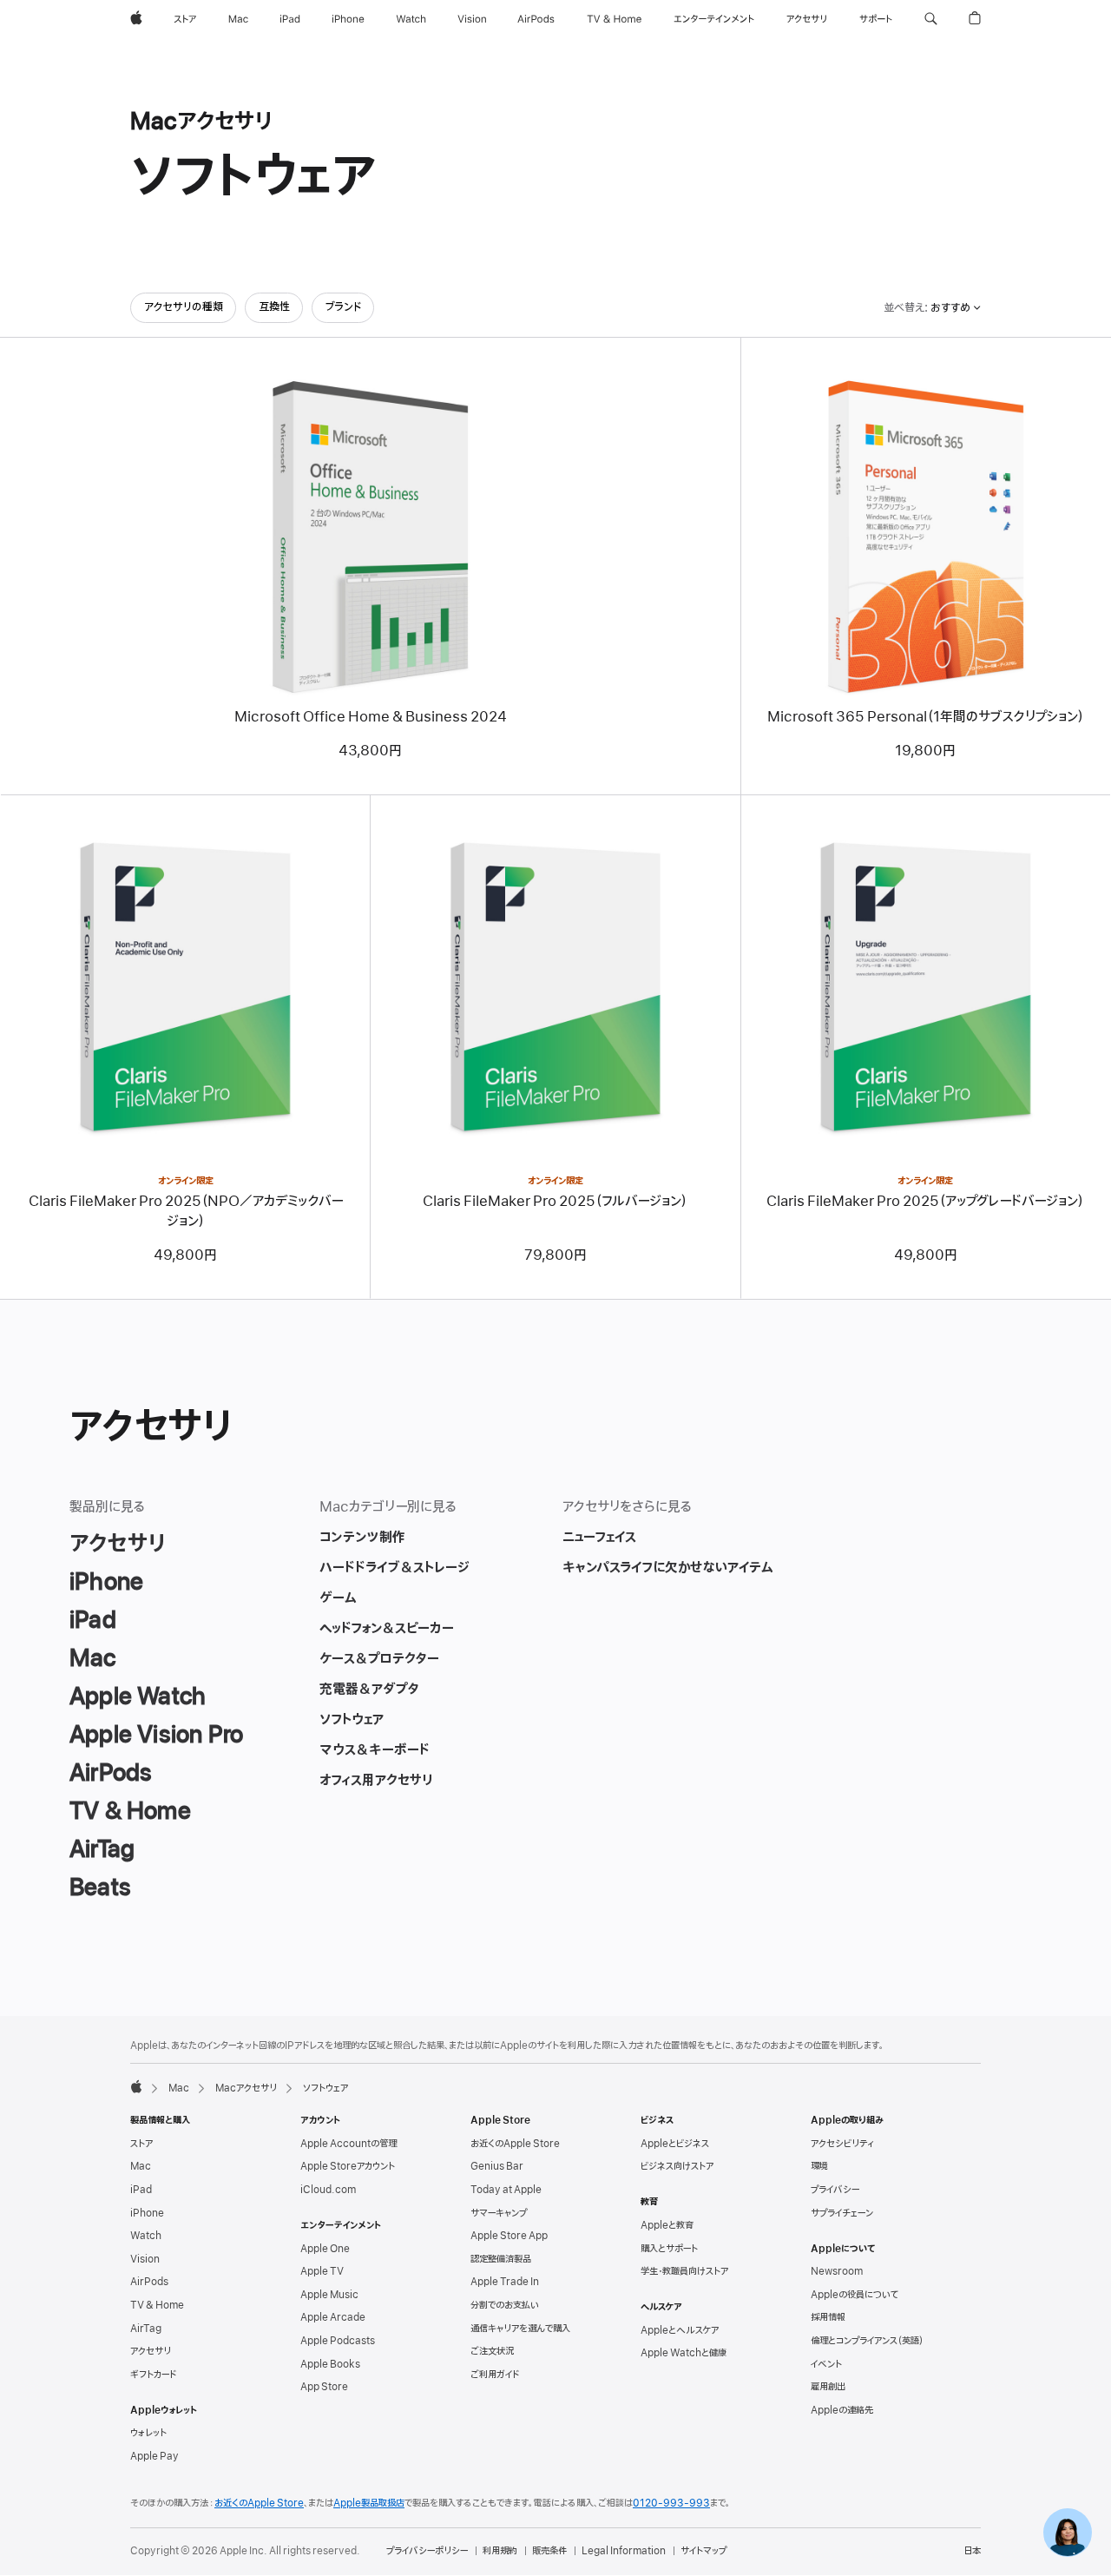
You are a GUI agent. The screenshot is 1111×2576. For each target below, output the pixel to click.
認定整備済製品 (501, 2259)
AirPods (149, 2282)
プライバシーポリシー (427, 2551)
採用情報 (828, 2317)
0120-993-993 (671, 2503)
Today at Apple (506, 2190)
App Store (324, 2387)
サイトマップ (703, 2551)
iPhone (147, 2213)
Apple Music (329, 2295)
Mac (179, 2088)
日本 (972, 2551)
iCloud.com (328, 2190)
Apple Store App (509, 2236)
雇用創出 (828, 2387)
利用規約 (500, 2551)
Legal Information (624, 2551)
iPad (141, 2190)
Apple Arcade (333, 2317)
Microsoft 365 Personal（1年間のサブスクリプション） (926, 717)
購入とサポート (669, 2249)
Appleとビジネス (675, 2144)
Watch (146, 2236)
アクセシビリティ (842, 2144)
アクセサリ (151, 2351)
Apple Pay (154, 2456)
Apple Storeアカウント (348, 2166)
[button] (931, 19)
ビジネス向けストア (677, 2166)
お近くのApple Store (515, 2144)
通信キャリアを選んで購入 (520, 2329)
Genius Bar (497, 2166)
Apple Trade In (505, 2282)
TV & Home (157, 2305)
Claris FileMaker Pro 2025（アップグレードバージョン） (925, 1202)
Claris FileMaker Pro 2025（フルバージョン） (555, 1202)
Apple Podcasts (338, 2341)
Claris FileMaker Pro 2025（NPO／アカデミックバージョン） (186, 1212)
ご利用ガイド (495, 2375)
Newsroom (837, 2271)
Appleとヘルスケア (680, 2330)
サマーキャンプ (499, 2213)
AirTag (146, 2329)
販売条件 (549, 2551)
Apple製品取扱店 (369, 2503)
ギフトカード (153, 2375)
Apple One (325, 2249)
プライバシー (835, 2190)
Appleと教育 (667, 2225)
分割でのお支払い (505, 2305)
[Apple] (136, 2086)
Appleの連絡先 (842, 2410)
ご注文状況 (492, 2351)
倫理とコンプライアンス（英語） (867, 2341)
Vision (145, 2259)
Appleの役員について (855, 2295)
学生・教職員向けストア (684, 2271)
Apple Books (330, 2364)
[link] (1068, 2533)
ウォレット (148, 2433)
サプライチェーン (842, 2213)
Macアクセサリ (246, 2088)
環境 (819, 2166)
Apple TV (322, 2271)
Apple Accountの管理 (348, 2144)
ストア (141, 2144)
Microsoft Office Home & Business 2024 (371, 717)
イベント (826, 2364)
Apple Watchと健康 (684, 2353)
